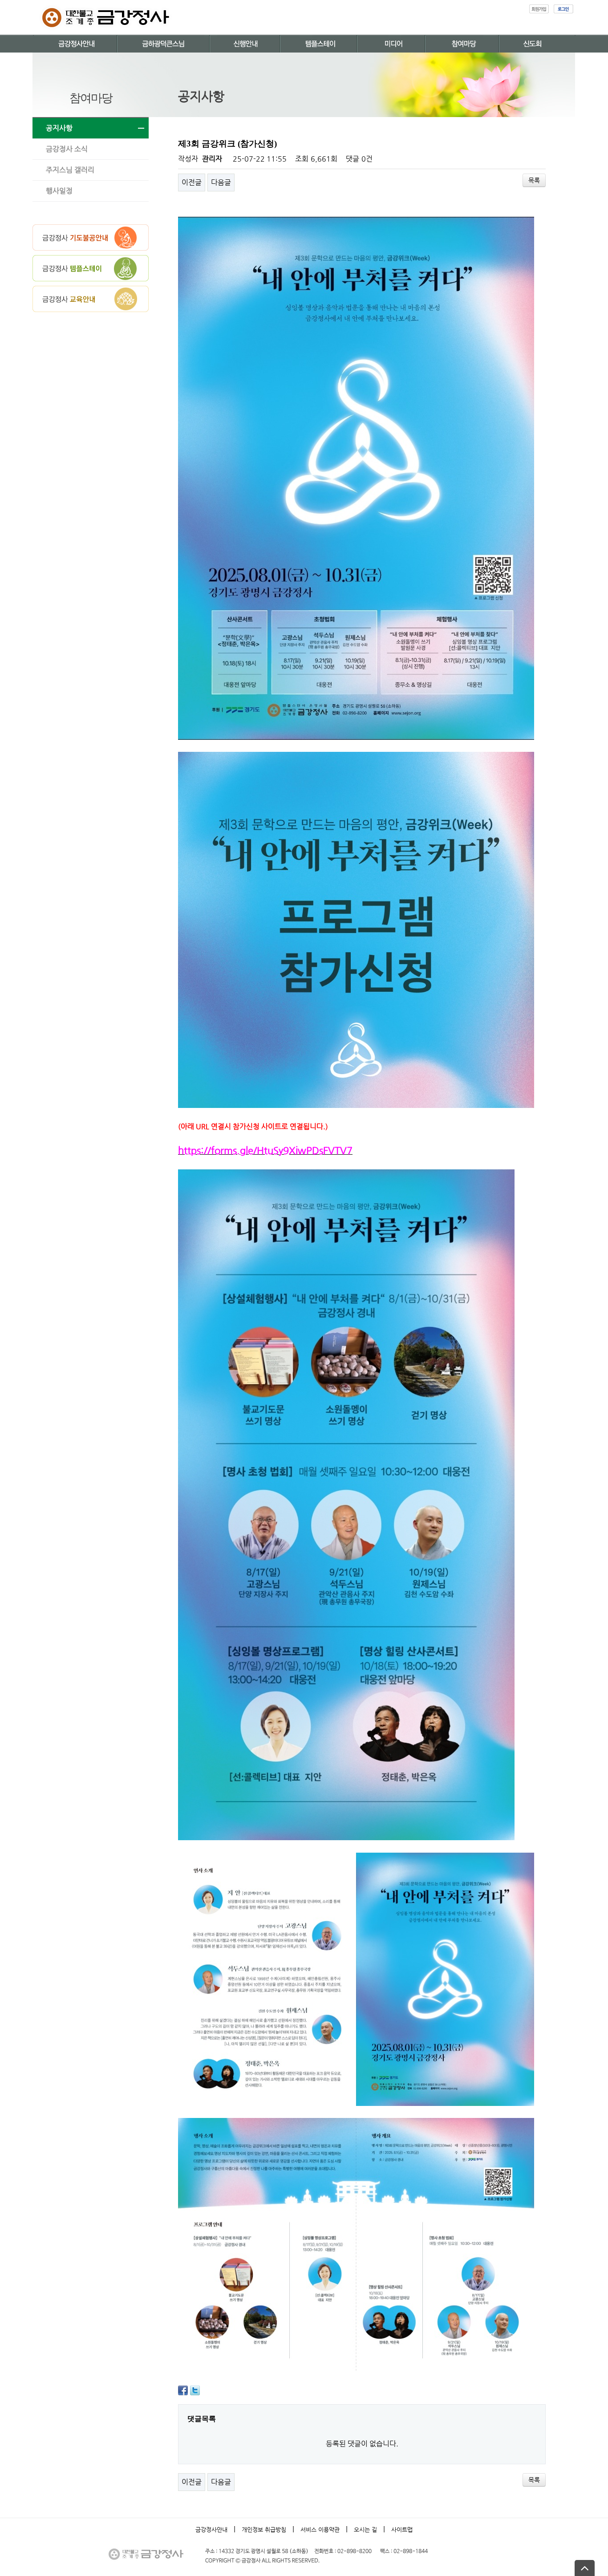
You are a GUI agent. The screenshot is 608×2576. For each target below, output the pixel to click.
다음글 (221, 182)
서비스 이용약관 (320, 2529)
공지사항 (59, 128)
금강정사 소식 (67, 149)
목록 (534, 180)
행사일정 (59, 191)
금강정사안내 (211, 2529)
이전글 (192, 182)
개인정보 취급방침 (264, 2529)
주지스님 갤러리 (70, 170)
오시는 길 (365, 2529)
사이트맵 (402, 2529)
